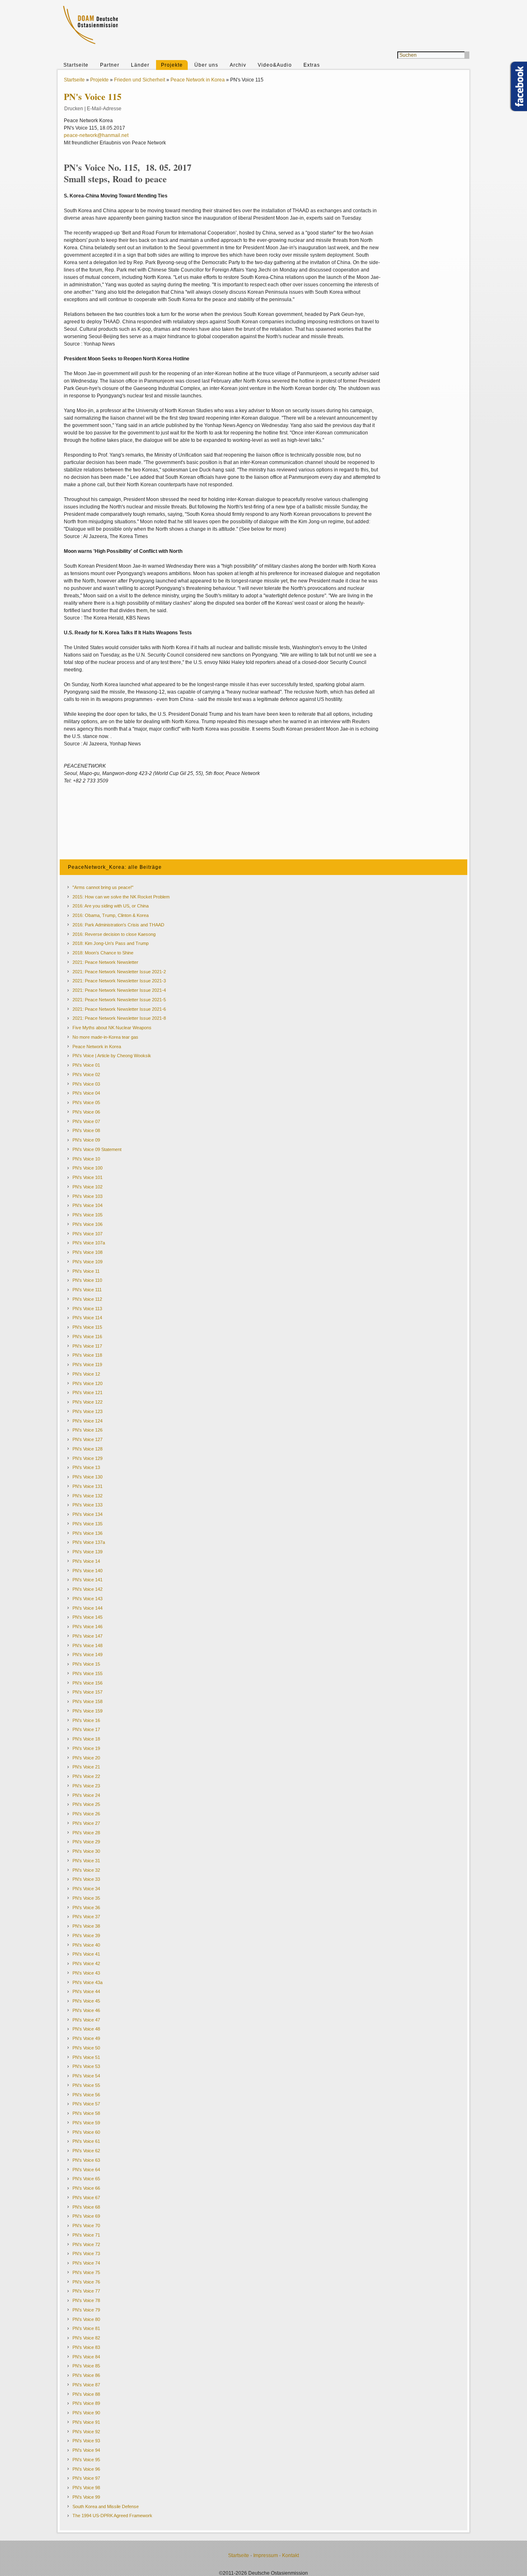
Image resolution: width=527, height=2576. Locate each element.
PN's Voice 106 (87, 1224)
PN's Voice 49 (86, 2038)
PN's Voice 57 (86, 2104)
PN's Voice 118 (87, 1355)
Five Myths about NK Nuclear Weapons (112, 1028)
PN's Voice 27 (86, 1823)
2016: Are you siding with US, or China (111, 906)
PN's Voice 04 (86, 1093)
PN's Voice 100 (87, 1168)
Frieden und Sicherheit (140, 80)
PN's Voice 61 (86, 2141)
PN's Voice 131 (87, 1486)
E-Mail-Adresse (104, 109)
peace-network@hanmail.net (96, 135)
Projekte (172, 65)
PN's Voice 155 (87, 1673)
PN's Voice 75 (86, 2272)
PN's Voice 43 (86, 1973)
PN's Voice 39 (86, 1935)
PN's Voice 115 (87, 1327)
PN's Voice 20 (86, 1758)
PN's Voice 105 (87, 1215)
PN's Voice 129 (87, 1458)
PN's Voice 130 (87, 1477)
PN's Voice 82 (86, 2338)
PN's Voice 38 (86, 1926)
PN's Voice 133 (87, 1505)
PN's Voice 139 (87, 1552)
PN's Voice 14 (86, 1561)
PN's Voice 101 (87, 1177)
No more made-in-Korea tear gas (105, 1037)
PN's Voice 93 (86, 2441)
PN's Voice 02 (86, 1074)
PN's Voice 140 (87, 1571)
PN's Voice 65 (86, 2179)
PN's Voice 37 (86, 1917)
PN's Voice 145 (87, 1617)
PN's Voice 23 (86, 1786)
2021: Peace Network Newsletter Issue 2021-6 (119, 1009)
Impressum (266, 2555)
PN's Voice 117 (87, 1346)
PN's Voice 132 (87, 1496)
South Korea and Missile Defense (106, 2506)
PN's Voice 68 (86, 2207)
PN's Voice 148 (87, 1645)
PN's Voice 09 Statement (97, 1149)
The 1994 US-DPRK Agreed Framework (112, 2516)
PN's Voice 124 (87, 1421)
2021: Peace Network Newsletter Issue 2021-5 (119, 1000)
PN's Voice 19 (86, 1748)
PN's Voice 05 (86, 1102)
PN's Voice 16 (86, 1720)
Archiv (238, 65)
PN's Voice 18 (86, 1739)
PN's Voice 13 (86, 1467)
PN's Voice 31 (86, 1861)
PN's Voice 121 (87, 1392)
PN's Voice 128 (87, 1449)
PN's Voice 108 (87, 1252)
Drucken (74, 109)
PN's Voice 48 (86, 2029)
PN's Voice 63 (86, 2160)
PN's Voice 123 (87, 1411)
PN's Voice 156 (87, 1683)
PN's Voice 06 (86, 1112)
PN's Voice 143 (87, 1599)
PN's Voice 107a (89, 1243)
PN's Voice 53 (86, 2066)
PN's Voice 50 (86, 2048)
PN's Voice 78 (86, 2300)
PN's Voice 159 (87, 1711)
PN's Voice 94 (86, 2450)
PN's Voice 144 (87, 1608)
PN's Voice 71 (86, 2235)
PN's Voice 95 (86, 2460)
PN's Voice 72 (86, 2244)
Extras (312, 65)
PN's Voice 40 (86, 1945)
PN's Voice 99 (86, 2497)
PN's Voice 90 (86, 2413)
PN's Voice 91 (86, 2422)
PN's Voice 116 (87, 1337)
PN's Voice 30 (86, 1851)
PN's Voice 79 (86, 2310)
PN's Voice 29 (86, 1842)
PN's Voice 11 (86, 1271)
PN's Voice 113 (87, 1309)
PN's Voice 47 (86, 2020)
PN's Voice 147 (87, 1636)
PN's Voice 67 (86, 2198)
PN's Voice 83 (86, 2347)
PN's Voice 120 (87, 1383)
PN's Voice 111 (87, 1290)
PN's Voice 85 (86, 2366)
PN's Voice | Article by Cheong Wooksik (112, 1056)
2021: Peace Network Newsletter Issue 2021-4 (119, 990)
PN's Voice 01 (86, 1065)
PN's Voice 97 (86, 2478)
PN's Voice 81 (86, 2328)
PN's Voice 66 (86, 2188)
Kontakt (290, 2555)
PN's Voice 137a (89, 1542)
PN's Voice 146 (87, 1627)
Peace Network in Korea (198, 80)
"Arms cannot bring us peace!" (103, 887)
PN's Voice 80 (86, 2319)
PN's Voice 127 (87, 1439)
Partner (110, 65)
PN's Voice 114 (87, 1318)
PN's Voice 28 (86, 1833)
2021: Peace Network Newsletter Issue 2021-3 (119, 981)
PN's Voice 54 (86, 2076)
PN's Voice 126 (87, 1430)
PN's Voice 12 (86, 1374)
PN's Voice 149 (87, 1655)
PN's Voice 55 (86, 2085)
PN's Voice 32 (86, 1870)
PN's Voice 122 (87, 1402)
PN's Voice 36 (86, 1908)
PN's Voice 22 (86, 1776)
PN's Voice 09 (86, 1140)
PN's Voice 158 (87, 1701)
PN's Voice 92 (86, 2432)
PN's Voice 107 (87, 1234)
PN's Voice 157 (87, 1692)
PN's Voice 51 (86, 2057)
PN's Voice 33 (86, 1879)
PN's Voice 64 (86, 2170)
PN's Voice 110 (87, 1280)
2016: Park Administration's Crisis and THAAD (118, 925)
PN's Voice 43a (87, 1982)
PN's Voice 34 (86, 1889)
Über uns (206, 65)
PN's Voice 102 (87, 1187)
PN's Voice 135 (87, 1524)
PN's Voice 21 (86, 1767)
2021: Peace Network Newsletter (105, 962)
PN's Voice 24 (86, 1795)
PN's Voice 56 (86, 2095)
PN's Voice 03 (86, 1084)
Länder (140, 65)
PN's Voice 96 (86, 2469)
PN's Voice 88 (86, 2394)
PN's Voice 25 (86, 1804)
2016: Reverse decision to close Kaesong (114, 934)
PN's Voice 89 (86, 2403)
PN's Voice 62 (86, 2151)
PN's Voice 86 (86, 2375)
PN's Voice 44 (86, 1991)
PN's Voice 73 (86, 2253)
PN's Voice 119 (87, 1365)
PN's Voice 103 (87, 1196)
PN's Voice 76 (86, 2282)
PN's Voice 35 (86, 1898)
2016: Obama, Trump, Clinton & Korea (111, 915)
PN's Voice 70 (86, 2226)
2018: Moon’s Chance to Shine (103, 953)
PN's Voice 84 (86, 2357)
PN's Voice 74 (86, 2263)
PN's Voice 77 (86, 2291)
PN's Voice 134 (87, 1514)
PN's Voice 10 (86, 1159)
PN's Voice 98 (86, 2488)
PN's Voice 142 (87, 1589)
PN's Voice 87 (86, 2385)
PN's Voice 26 (86, 1814)
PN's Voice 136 (87, 1533)
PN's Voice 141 (87, 1580)
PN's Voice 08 (86, 1130)
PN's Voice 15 (86, 1664)
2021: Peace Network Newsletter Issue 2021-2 (119, 972)
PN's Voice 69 (86, 2216)
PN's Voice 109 (87, 1262)
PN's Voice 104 (87, 1205)
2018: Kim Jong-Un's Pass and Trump (111, 943)
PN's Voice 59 (86, 2123)
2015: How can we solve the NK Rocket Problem (121, 897)
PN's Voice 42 (86, 1963)
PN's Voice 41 (86, 1954)
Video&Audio (275, 65)
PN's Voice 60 (86, 2132)
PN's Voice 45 (86, 2001)
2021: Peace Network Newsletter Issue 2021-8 (119, 1018)
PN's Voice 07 (86, 1121)
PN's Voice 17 (86, 1729)
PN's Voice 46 (86, 2010)
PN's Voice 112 (87, 1299)
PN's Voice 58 (86, 2113)
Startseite (76, 65)
